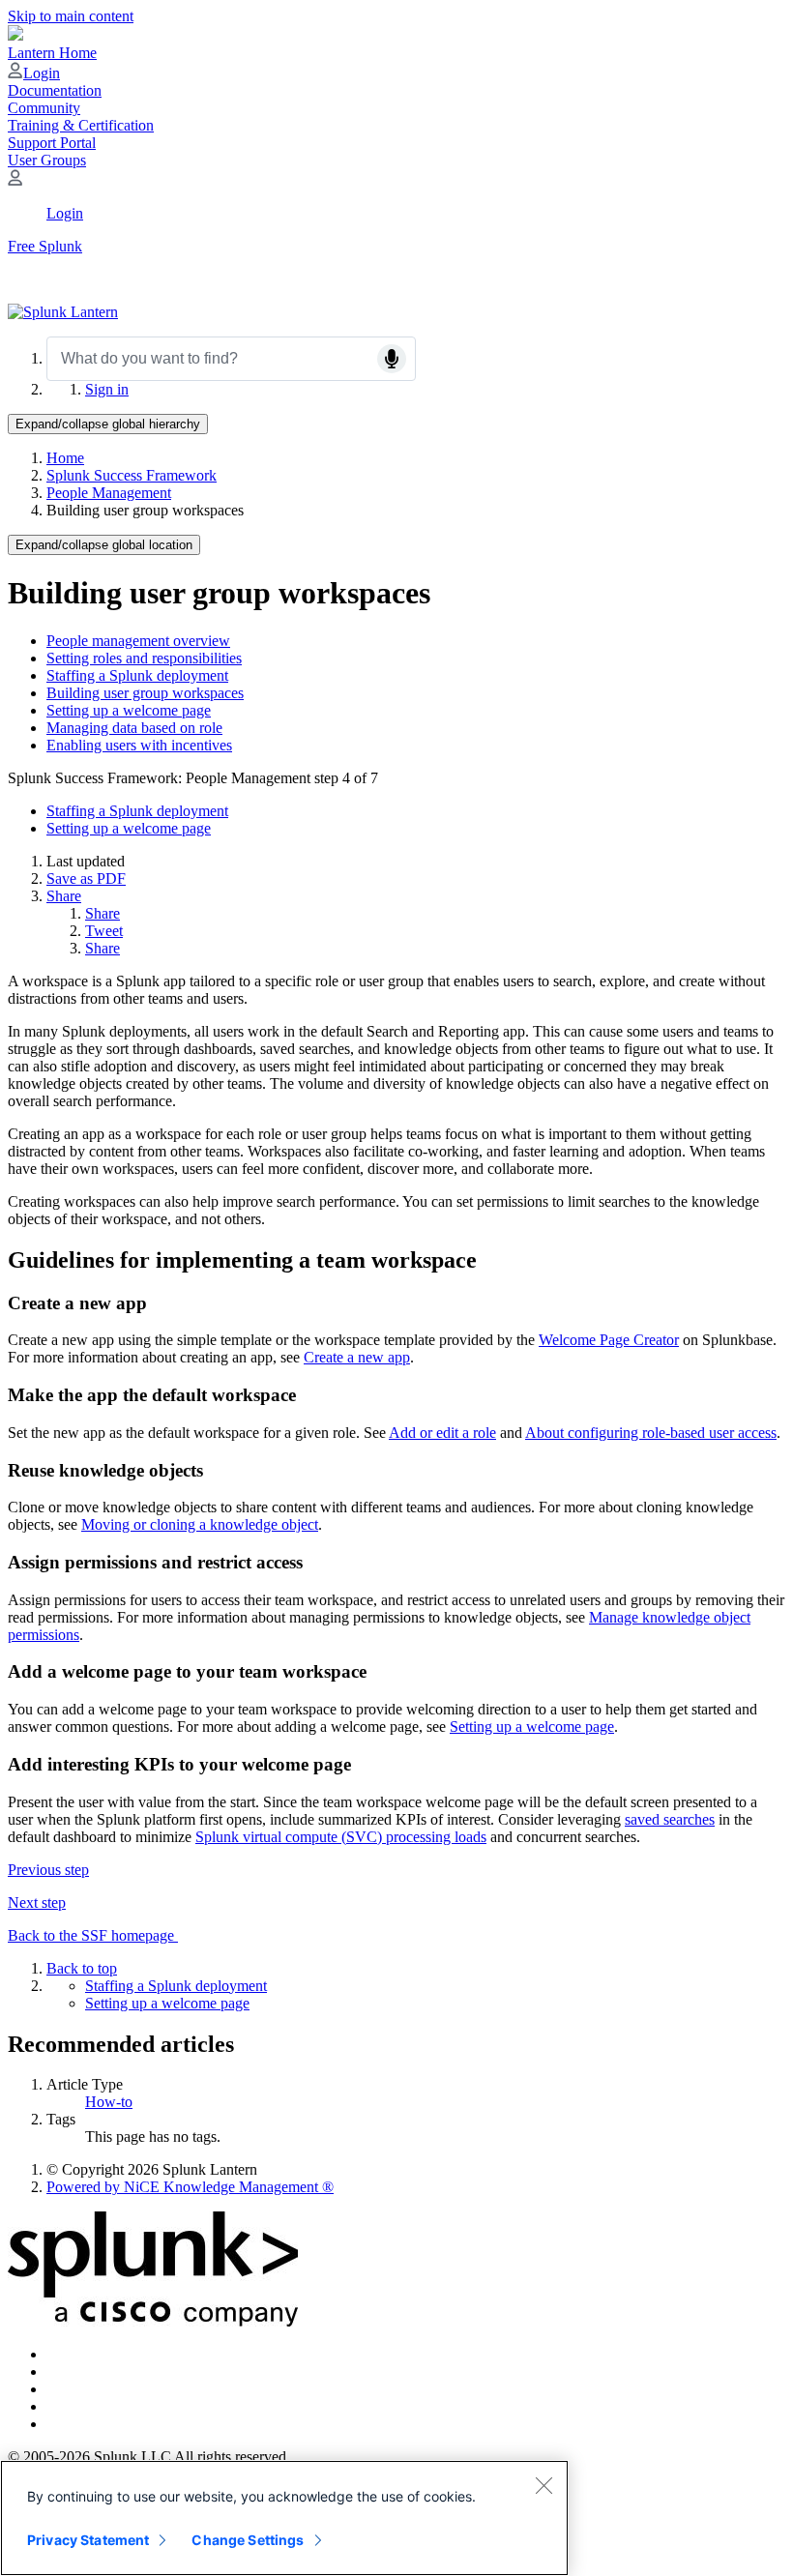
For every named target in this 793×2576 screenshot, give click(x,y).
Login (42, 73)
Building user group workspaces (145, 693)
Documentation (55, 90)
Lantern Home (52, 53)
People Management (109, 493)
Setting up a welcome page (129, 710)
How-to (109, 2102)
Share (64, 896)
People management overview (138, 641)
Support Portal (52, 143)
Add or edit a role (442, 1433)
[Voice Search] (392, 359)
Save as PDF (86, 878)
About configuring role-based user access (651, 1433)
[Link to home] (63, 312)
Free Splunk (45, 246)
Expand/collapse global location (104, 545)
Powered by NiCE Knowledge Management (190, 2187)
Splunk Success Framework (132, 475)
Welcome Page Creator (609, 1340)
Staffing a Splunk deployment (137, 675)
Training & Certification (81, 125)
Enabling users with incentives (139, 745)
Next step (37, 1903)
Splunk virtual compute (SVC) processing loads (341, 1837)
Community (44, 108)
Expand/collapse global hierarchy (108, 424)
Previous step (48, 1870)
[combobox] (231, 359)
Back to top (82, 1968)
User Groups (47, 160)
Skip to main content (71, 16)
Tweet (104, 931)
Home (65, 458)
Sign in (107, 389)
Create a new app (357, 1357)
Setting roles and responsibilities (144, 658)
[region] (284, 2518)
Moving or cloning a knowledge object (200, 1524)
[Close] (543, 2485)
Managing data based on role (134, 728)
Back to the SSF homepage (93, 1935)
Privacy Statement (88, 2540)
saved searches (670, 1819)
